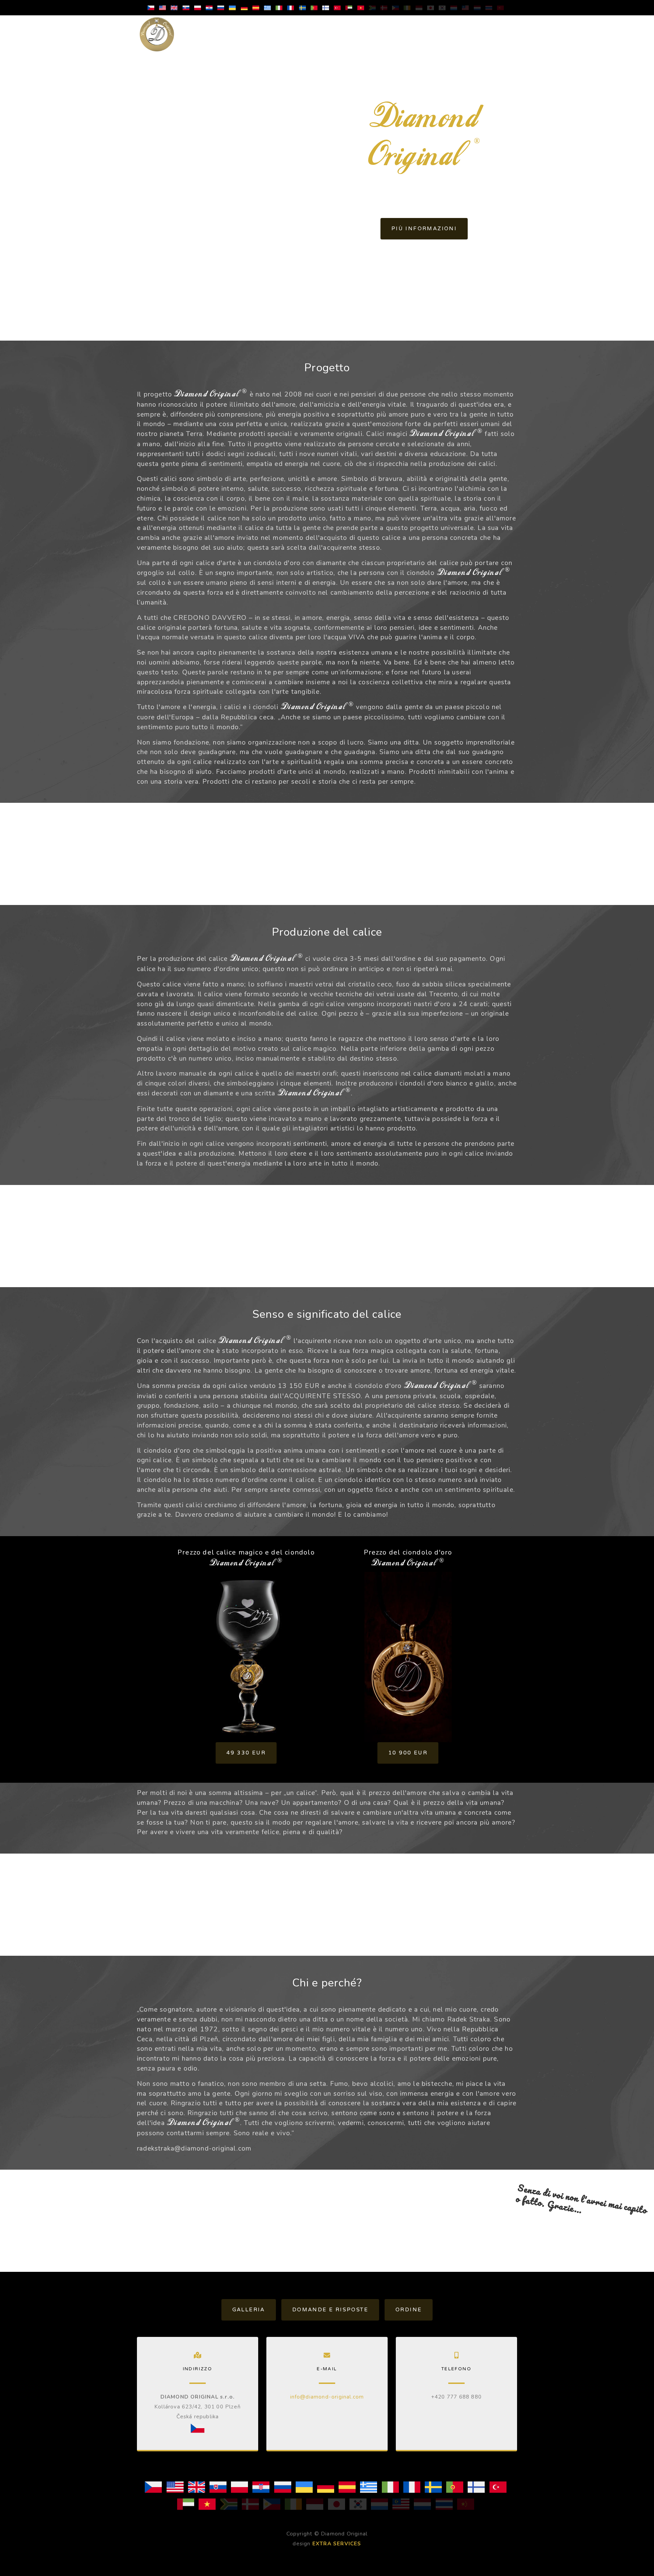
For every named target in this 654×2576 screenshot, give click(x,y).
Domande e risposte (330, 2310)
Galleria (249, 2310)
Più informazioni (424, 229)
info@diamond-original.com (327, 2397)
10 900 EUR (408, 1753)
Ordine (500, 29)
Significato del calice (318, 34)
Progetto (199, 29)
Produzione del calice (249, 34)
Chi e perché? (376, 34)
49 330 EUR (246, 1753)
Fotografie (429, 29)
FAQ (467, 29)
